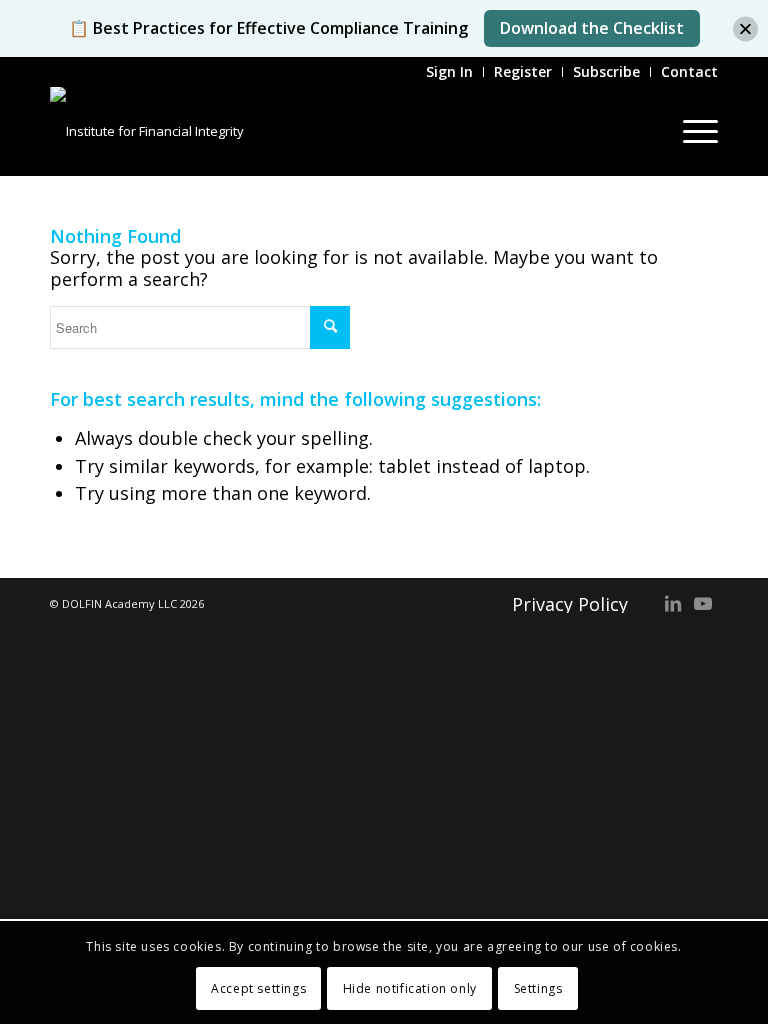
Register (523, 71)
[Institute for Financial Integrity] (147, 131)
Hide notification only (410, 988)
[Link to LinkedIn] (673, 603)
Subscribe (606, 71)
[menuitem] (450, 72)
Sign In (449, 71)
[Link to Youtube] (703, 603)
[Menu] (690, 131)
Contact (689, 71)
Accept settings (258, 988)
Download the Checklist (592, 28)
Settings (538, 988)
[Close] (745, 28)
